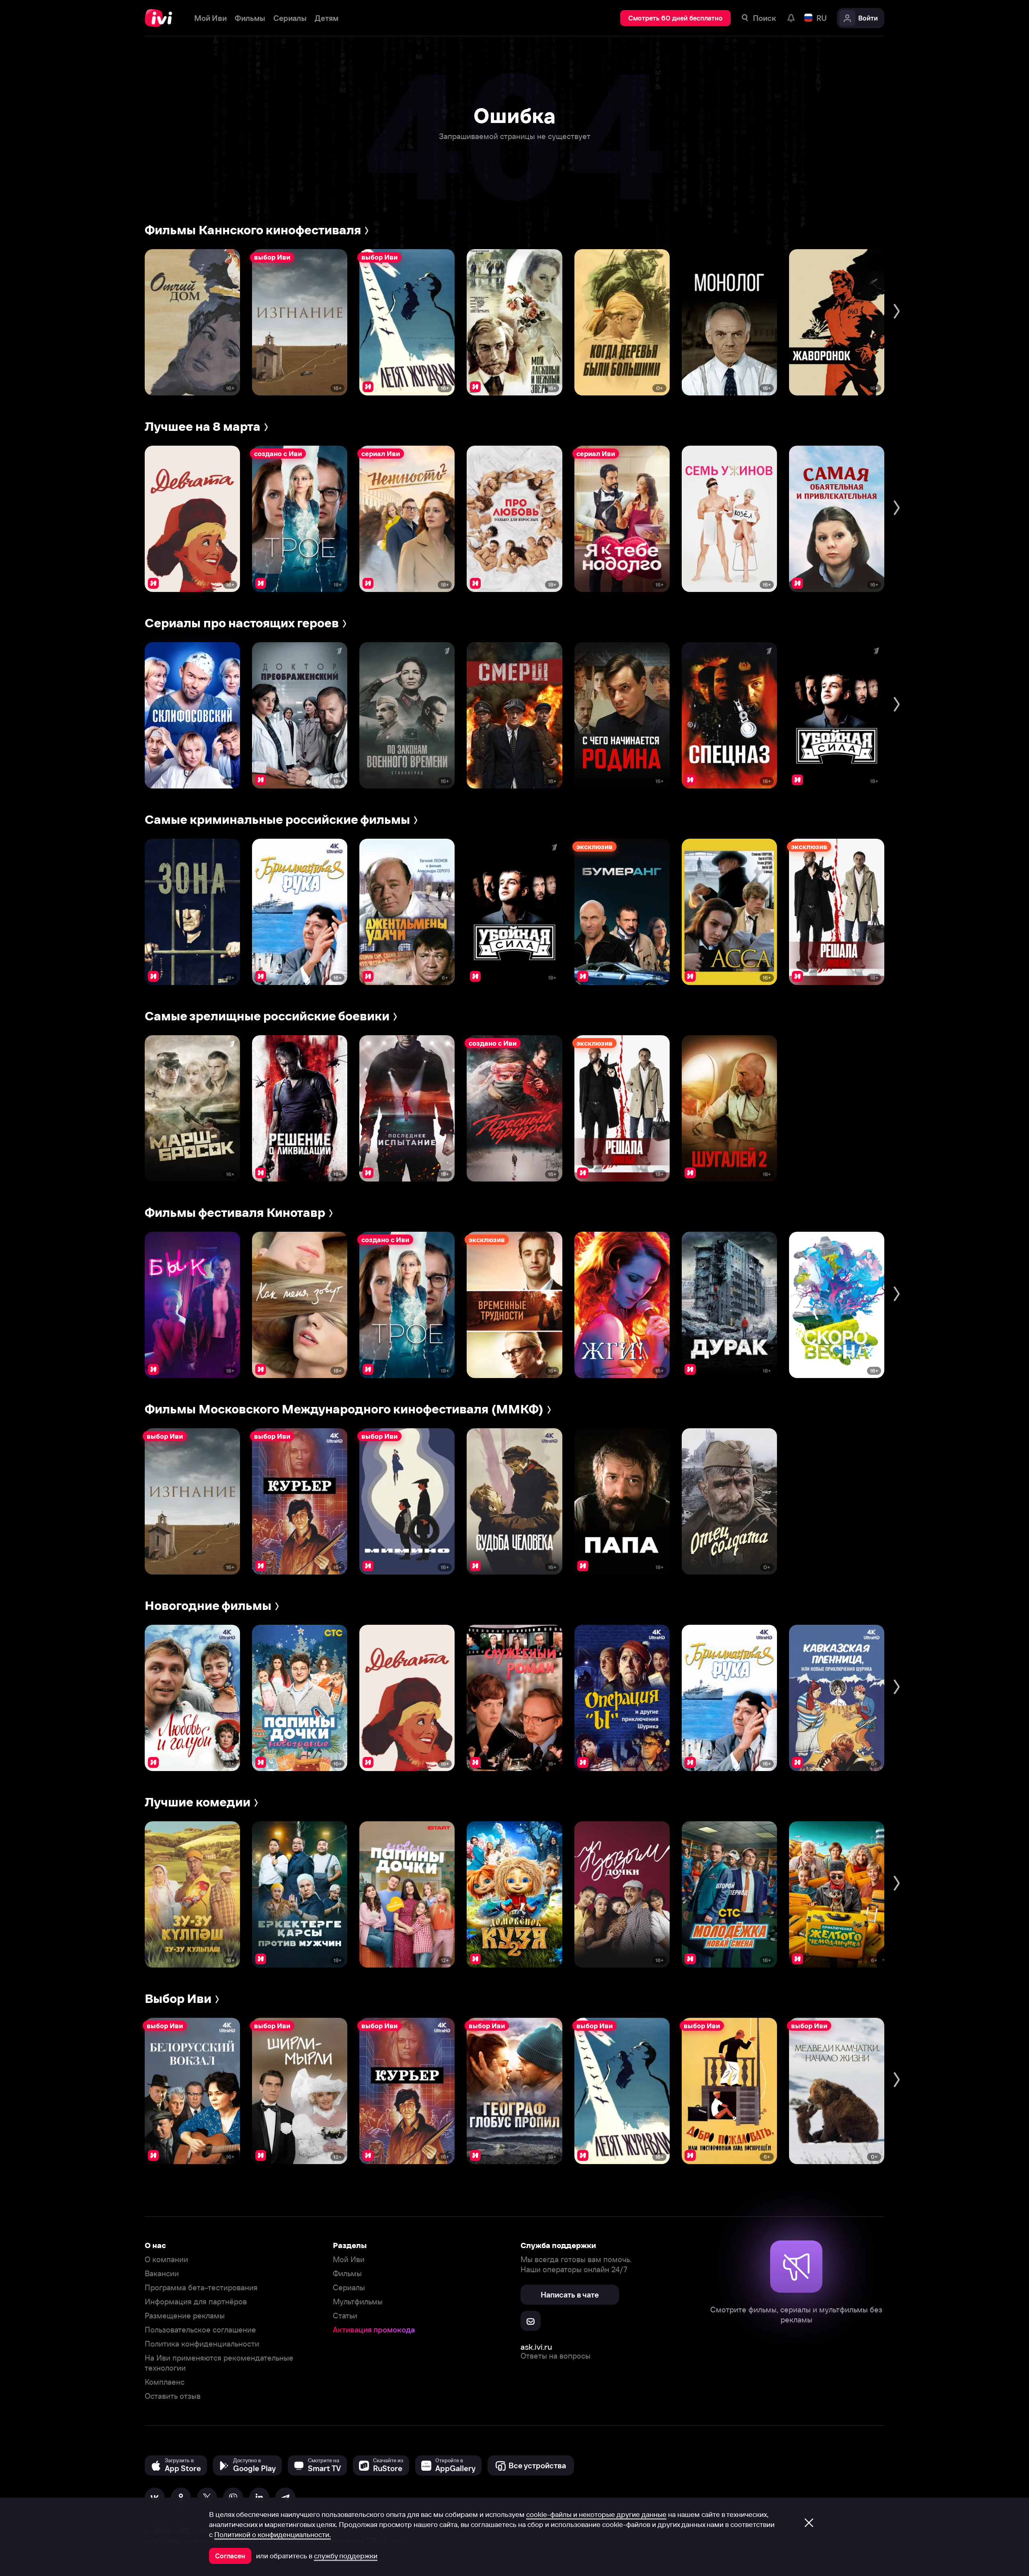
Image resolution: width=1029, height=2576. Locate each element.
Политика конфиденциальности (202, 2344)
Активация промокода (374, 2330)
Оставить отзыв (173, 2396)
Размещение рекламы (185, 2316)
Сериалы (349, 2288)
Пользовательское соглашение (200, 2330)
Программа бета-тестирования (201, 2288)
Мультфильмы (358, 2302)
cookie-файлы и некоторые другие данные (596, 2515)
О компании (166, 2260)
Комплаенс (165, 2382)
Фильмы (347, 2274)
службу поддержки (346, 2556)
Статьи (345, 2316)
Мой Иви (349, 2260)
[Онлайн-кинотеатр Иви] (161, 18)
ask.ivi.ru (536, 2347)
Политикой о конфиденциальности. (273, 2535)
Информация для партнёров (196, 2302)
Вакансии (162, 2274)
